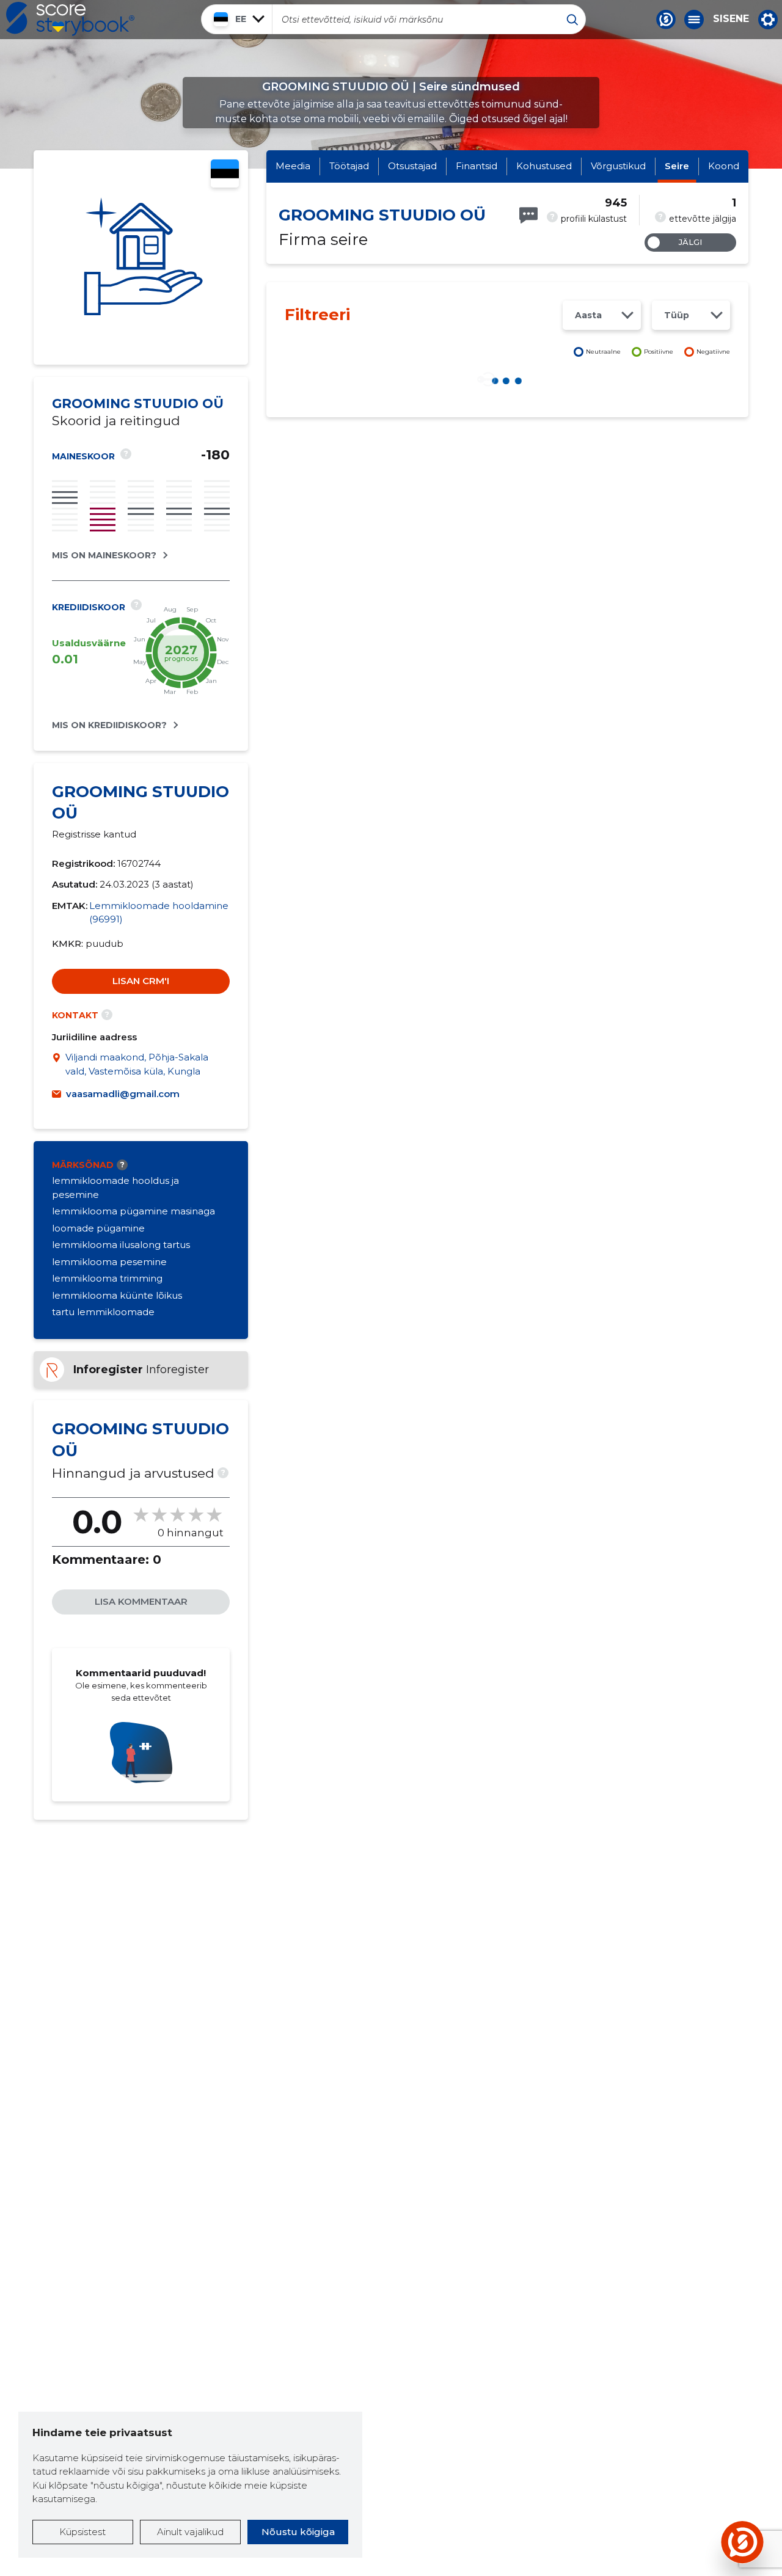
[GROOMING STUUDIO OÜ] (141, 257)
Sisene (731, 19)
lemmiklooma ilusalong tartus (121, 1245)
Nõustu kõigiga (298, 2532)
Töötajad (349, 166)
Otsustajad (412, 166)
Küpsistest (82, 2532)
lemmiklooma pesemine (109, 1262)
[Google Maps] (59, 1064)
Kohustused (544, 166)
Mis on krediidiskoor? (109, 725)
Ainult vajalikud (190, 2532)
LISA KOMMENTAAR (141, 1601)
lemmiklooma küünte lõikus (117, 1295)
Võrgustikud (618, 166)
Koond (724, 166)
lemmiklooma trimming (107, 1278)
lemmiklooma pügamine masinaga (133, 1211)
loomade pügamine (98, 1228)
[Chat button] (666, 20)
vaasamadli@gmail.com (123, 1094)
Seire (677, 166)
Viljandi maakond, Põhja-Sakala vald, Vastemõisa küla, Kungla (137, 1064)
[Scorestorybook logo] (70, 19)
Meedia (293, 166)
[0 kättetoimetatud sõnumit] (528, 215)
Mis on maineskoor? (104, 555)
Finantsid (477, 166)
